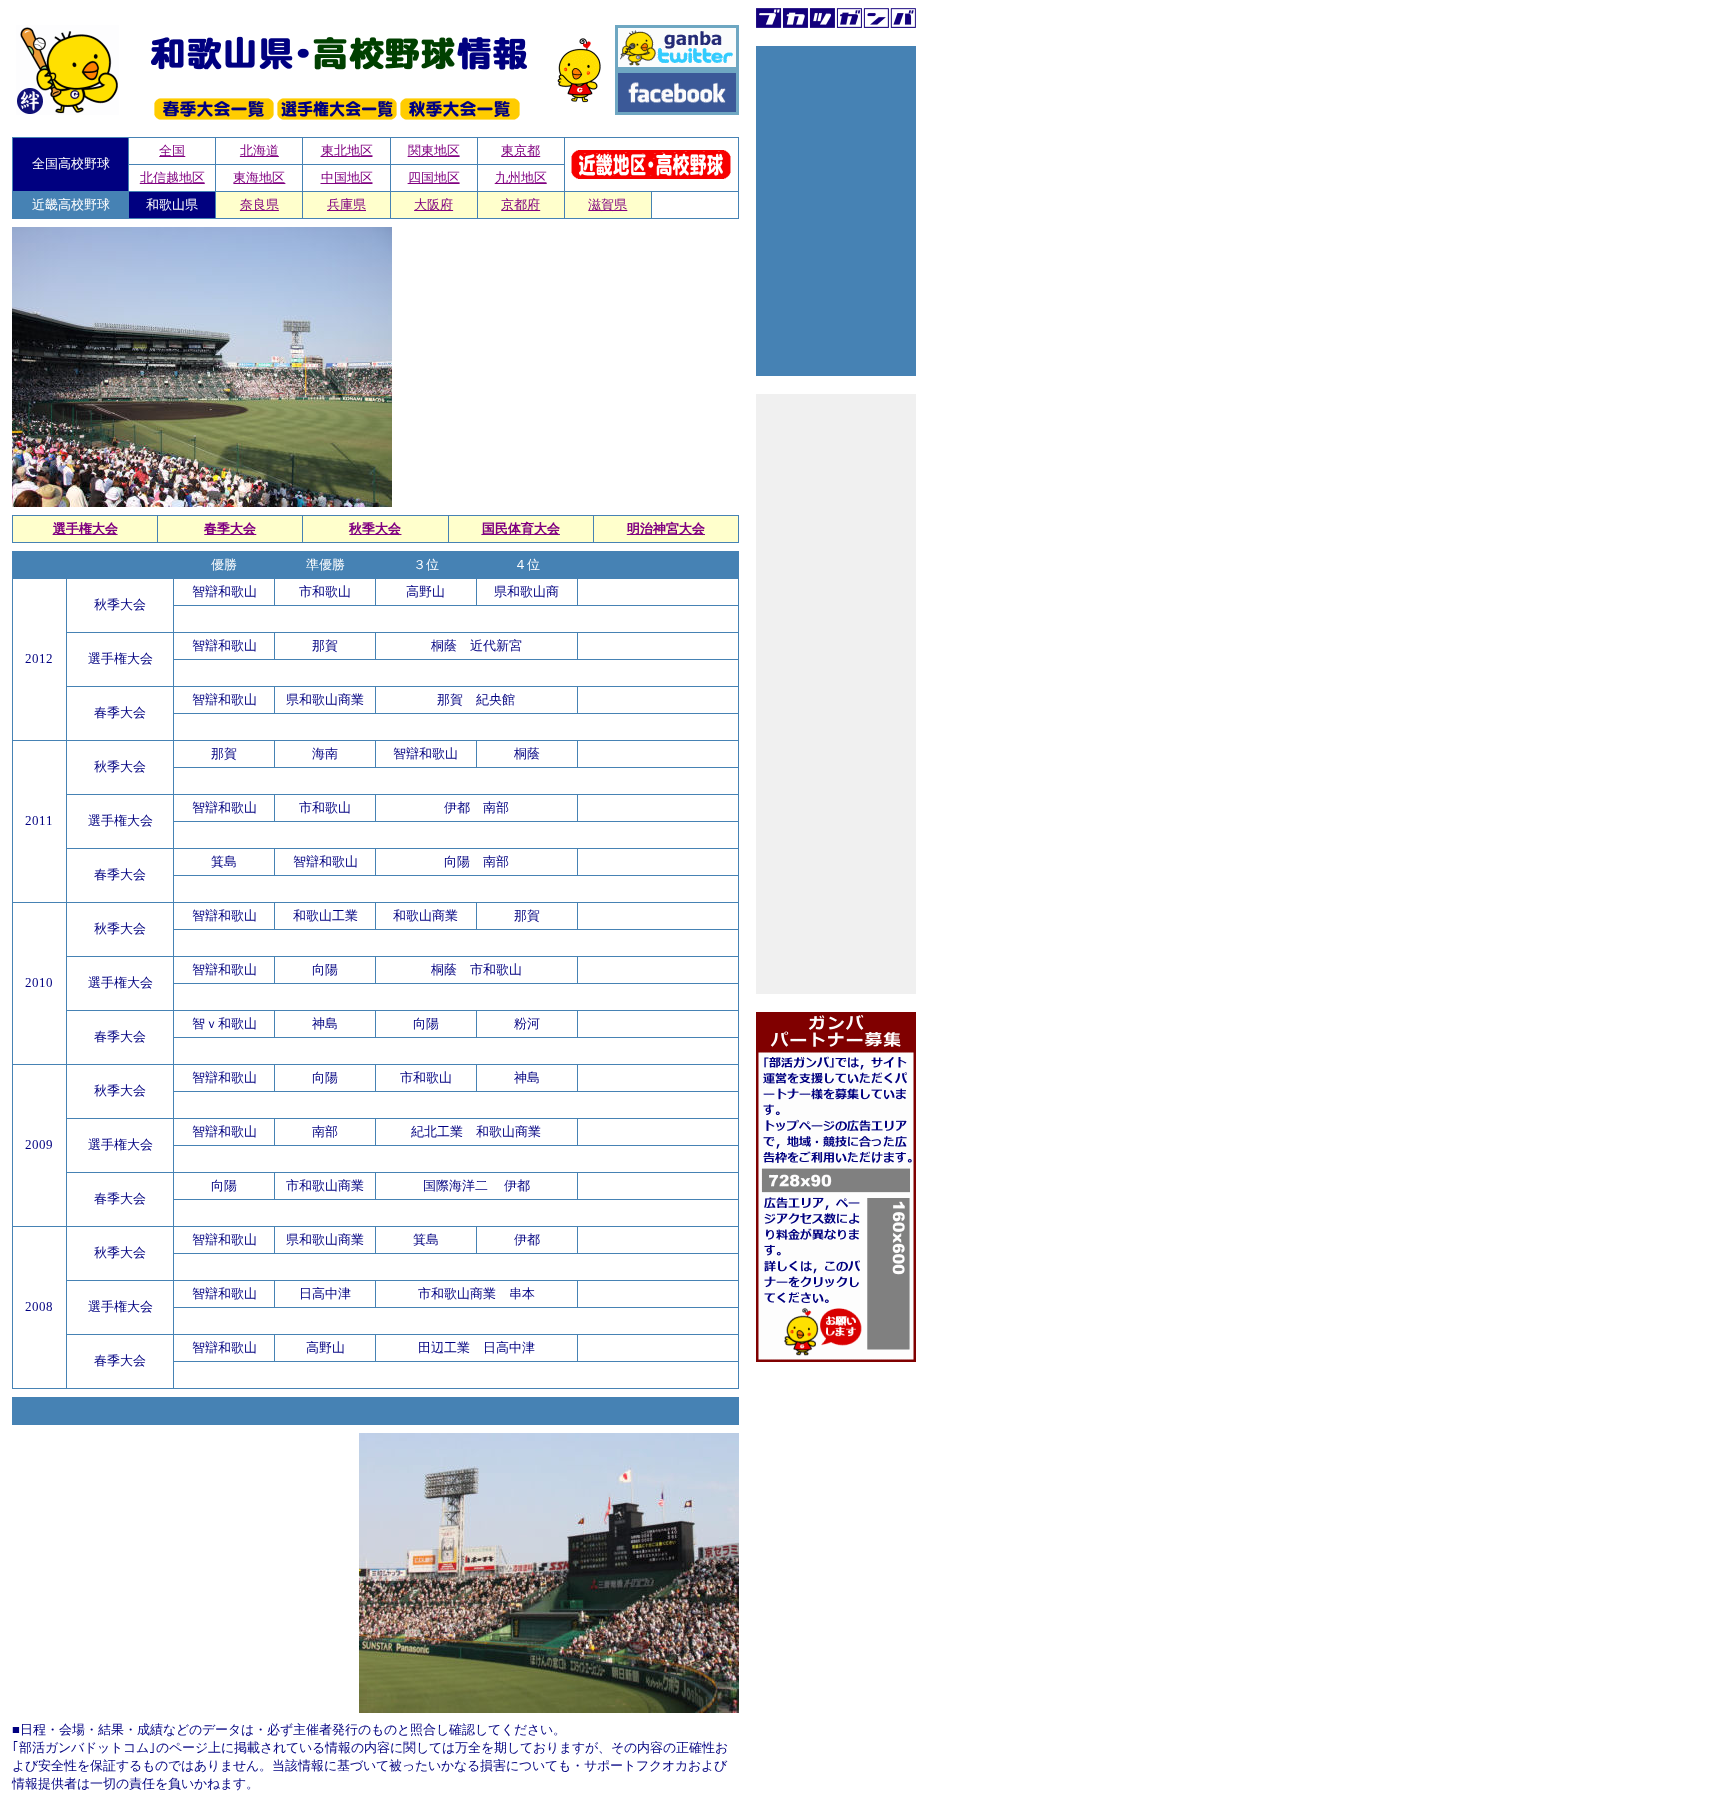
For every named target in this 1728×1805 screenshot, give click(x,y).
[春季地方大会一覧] (214, 115)
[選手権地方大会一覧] (337, 115)
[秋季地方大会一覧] (460, 115)
